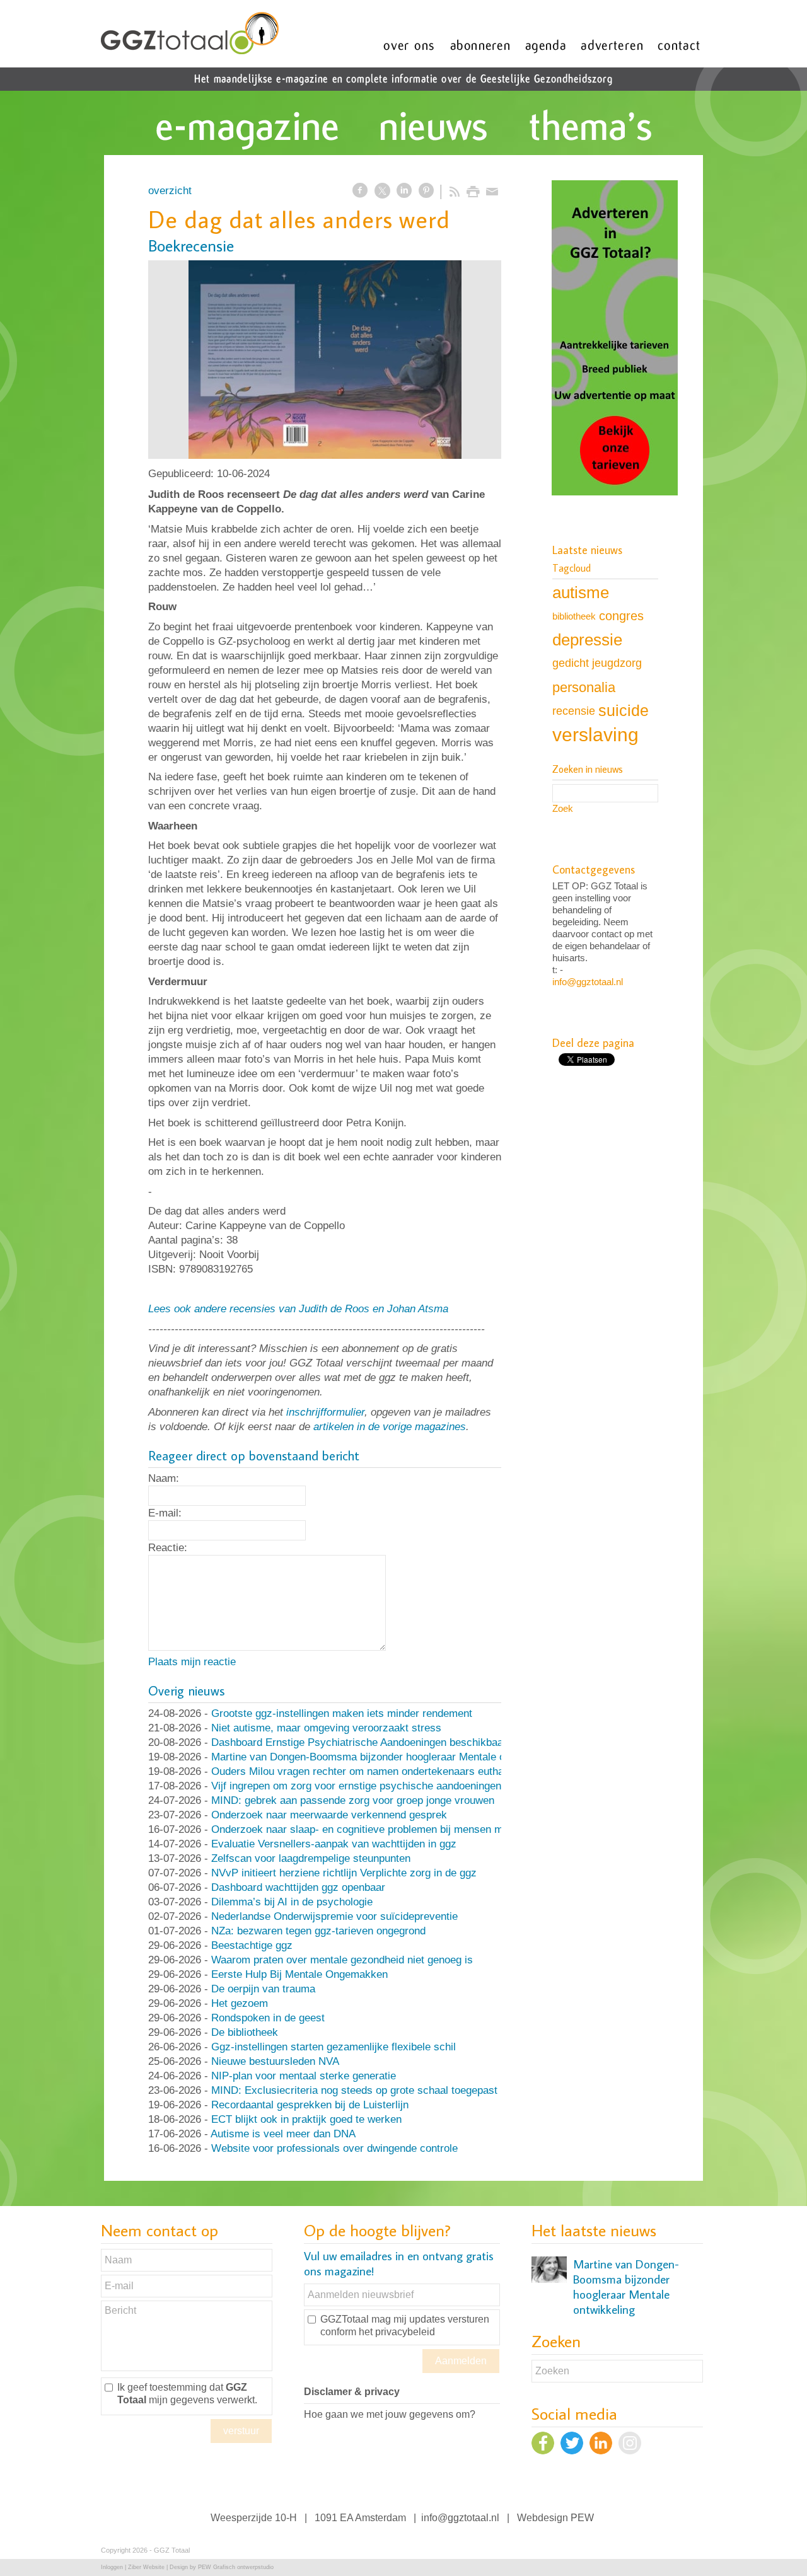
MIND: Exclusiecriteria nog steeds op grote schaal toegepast (354, 2090)
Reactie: (168, 1548)
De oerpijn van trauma (263, 1989)
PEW (582, 2518)
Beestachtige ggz (252, 1945)
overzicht (170, 191)
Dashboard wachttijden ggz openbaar (298, 1887)
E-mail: (165, 1513)
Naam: (164, 1478)
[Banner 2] (615, 339)
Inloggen (112, 2567)
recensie (574, 711)
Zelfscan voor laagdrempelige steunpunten (311, 1858)
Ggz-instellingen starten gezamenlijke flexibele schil (334, 2047)
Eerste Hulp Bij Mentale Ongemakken (299, 1974)
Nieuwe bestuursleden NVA (275, 2061)
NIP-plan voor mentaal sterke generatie (304, 2076)
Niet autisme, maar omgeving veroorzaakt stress (326, 1728)
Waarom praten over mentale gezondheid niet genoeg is (342, 1960)
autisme (581, 592)
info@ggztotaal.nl (588, 982)
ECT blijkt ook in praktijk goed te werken (306, 2119)
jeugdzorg (617, 663)
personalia (584, 687)
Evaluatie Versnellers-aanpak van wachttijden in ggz (334, 1844)
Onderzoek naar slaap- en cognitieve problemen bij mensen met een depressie (396, 1829)
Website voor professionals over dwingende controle (334, 2148)
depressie (587, 640)
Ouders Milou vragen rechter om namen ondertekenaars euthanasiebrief (380, 1771)
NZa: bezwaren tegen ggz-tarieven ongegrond (318, 1931)
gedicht (571, 663)
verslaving (595, 735)
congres (621, 616)
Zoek (563, 808)
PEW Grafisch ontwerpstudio (236, 2567)
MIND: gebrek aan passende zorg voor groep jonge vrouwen (353, 1800)
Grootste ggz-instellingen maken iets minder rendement (342, 1713)
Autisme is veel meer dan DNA (283, 2134)
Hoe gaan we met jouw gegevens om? (390, 2414)
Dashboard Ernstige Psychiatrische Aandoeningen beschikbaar (359, 1742)
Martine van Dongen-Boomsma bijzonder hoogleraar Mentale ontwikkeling (384, 1757)
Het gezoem (240, 2003)
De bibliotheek (245, 2032)
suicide (624, 710)
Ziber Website (146, 2567)
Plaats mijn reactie (192, 1662)
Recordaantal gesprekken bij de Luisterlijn (310, 2105)
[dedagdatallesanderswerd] (325, 360)
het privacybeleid (397, 2332)
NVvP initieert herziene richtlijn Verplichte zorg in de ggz (344, 1873)
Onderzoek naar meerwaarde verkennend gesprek (329, 1815)
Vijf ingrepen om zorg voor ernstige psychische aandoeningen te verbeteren (389, 1786)
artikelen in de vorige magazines (390, 1427)
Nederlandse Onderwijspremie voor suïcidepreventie (334, 1916)
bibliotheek (574, 616)
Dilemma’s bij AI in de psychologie (292, 1902)
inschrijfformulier (325, 1412)
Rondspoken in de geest (268, 2018)
